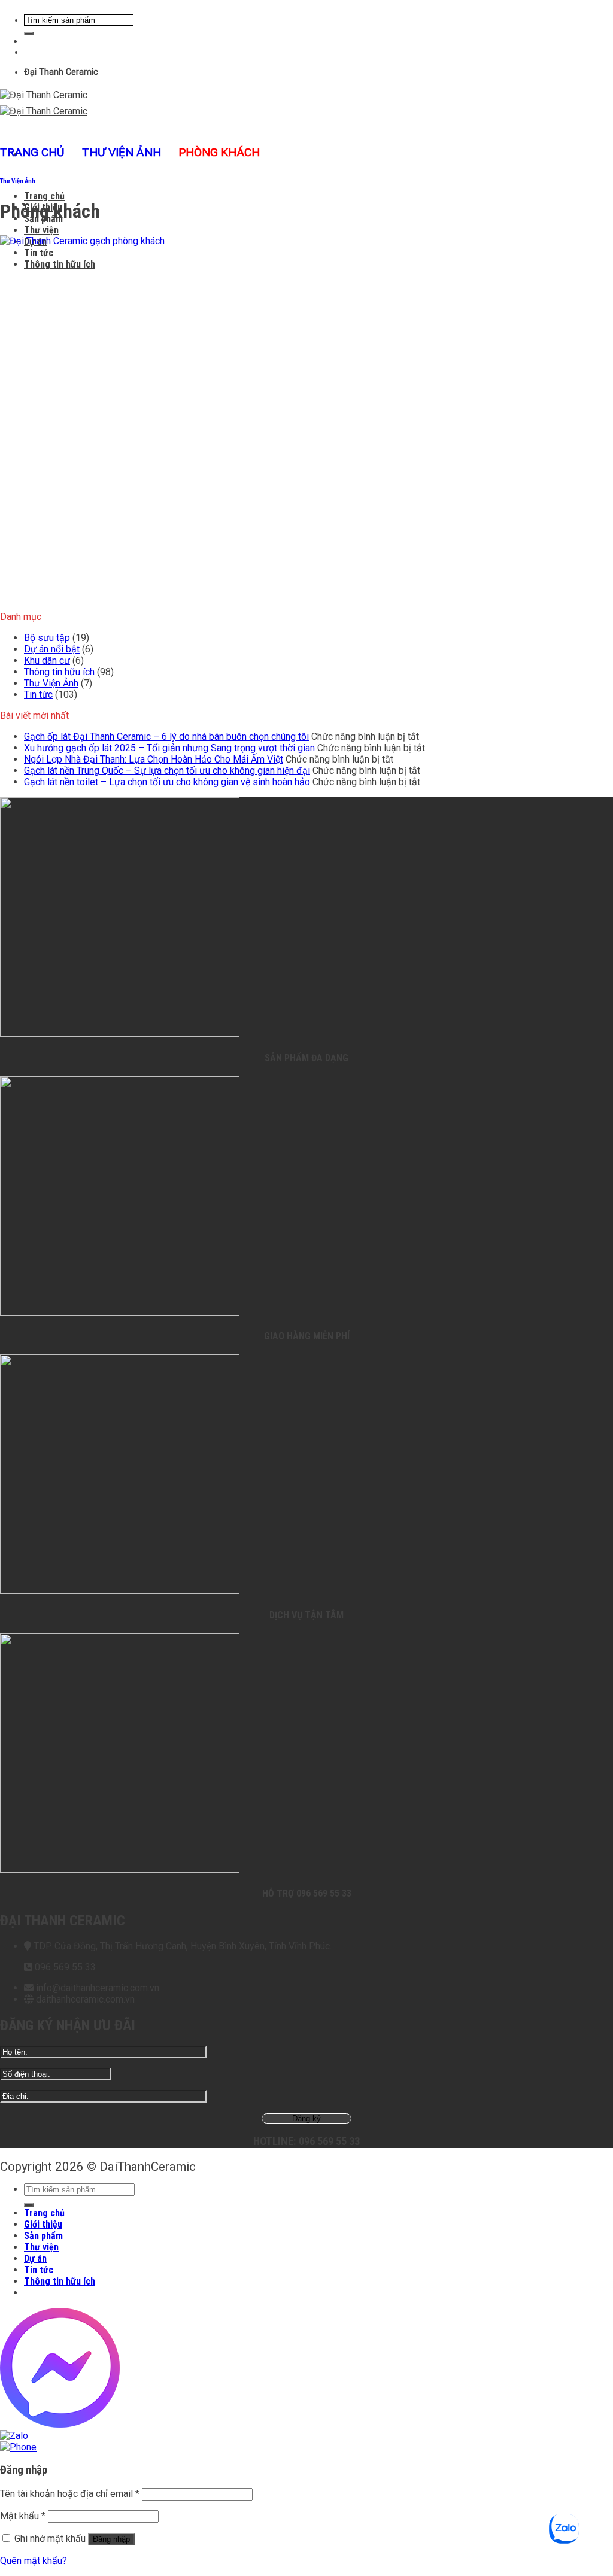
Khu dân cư (47, 660)
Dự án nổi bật (52, 649)
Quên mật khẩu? (34, 2561)
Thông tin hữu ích (60, 264)
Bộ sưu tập (47, 638)
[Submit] (29, 34)
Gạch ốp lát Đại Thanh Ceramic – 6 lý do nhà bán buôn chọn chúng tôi (166, 736)
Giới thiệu (43, 2224)
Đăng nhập (111, 2539)
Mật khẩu (23, 2516)
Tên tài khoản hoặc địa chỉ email (70, 2494)
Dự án (35, 2258)
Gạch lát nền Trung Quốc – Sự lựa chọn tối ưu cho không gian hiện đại (167, 771)
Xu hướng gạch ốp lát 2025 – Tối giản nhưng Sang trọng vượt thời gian (169, 748)
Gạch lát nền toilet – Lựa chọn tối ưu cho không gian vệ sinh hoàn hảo (167, 782)
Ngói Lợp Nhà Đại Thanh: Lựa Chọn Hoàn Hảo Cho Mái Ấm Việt (154, 759)
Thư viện (41, 230)
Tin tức (39, 253)
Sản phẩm (43, 2236)
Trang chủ (44, 196)
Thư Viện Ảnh (122, 152)
